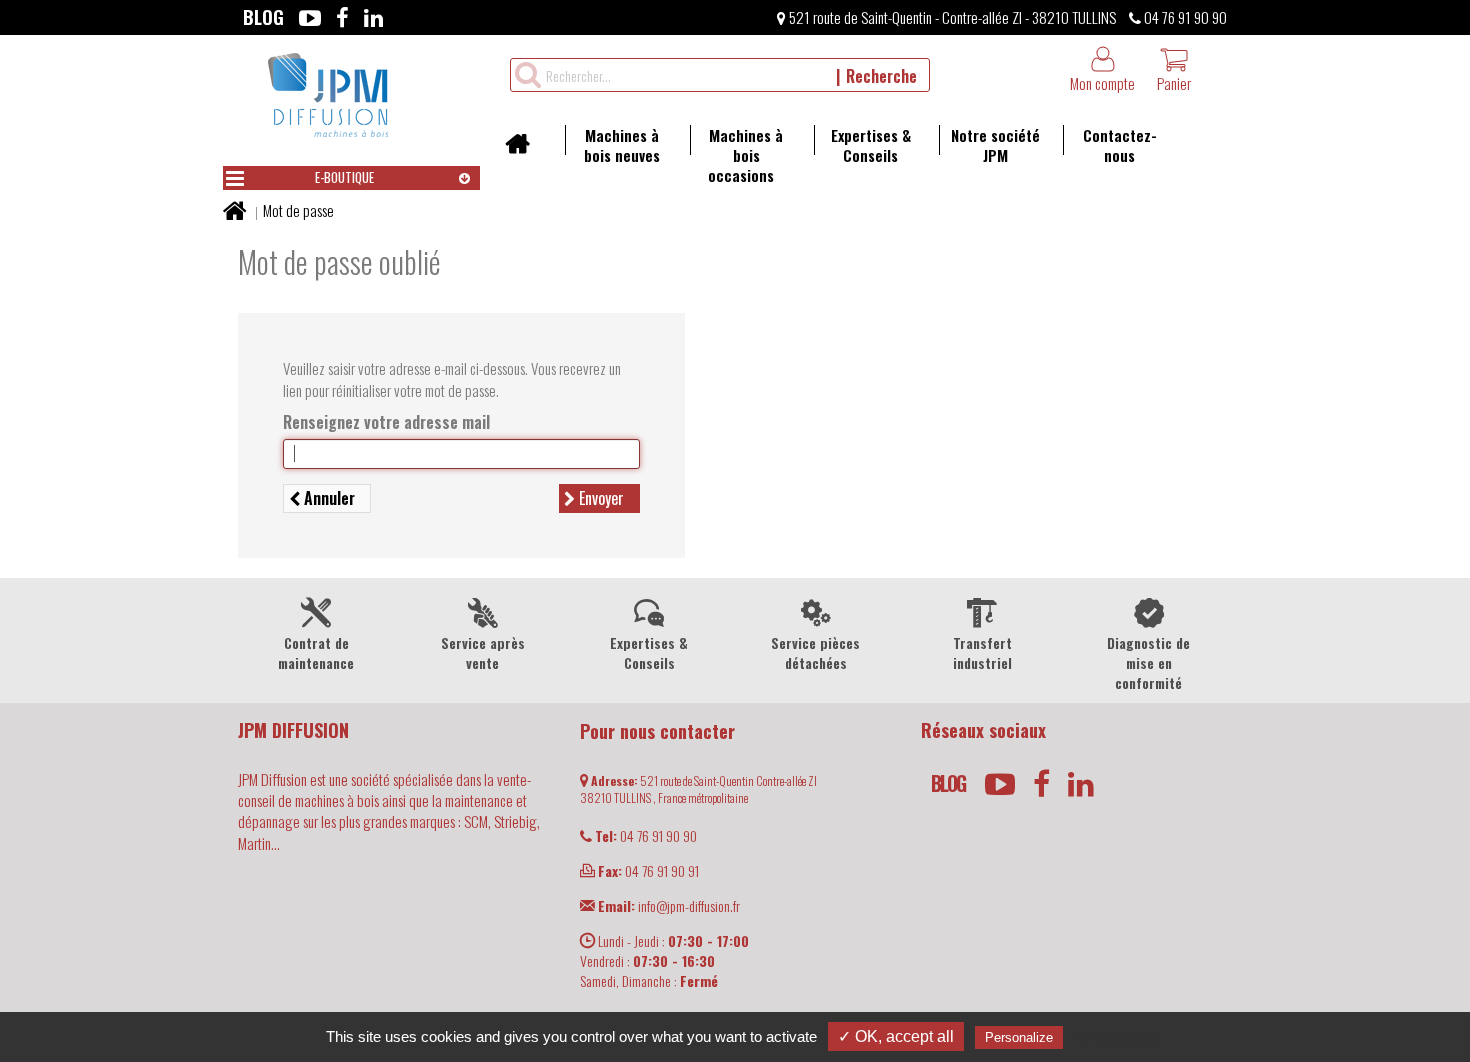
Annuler (327, 498)
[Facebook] (342, 17)
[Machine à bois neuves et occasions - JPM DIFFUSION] (328, 92)
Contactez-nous (1120, 145)
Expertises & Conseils (871, 145)
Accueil (524, 150)
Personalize (1019, 1037)
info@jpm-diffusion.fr (669, 905)
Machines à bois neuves (622, 145)
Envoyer (599, 498)
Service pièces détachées (815, 652)
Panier (1174, 83)
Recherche (881, 76)
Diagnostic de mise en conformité (1148, 662)
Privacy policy (1116, 1037)
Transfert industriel (982, 652)
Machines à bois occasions (746, 155)
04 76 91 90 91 (648, 870)
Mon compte (1102, 83)
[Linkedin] (373, 17)
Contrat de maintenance (316, 652)
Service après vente (483, 652)
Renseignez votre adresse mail (386, 422)
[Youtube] (310, 17)
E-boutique (344, 177)
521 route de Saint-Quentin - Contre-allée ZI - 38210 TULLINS (951, 17)
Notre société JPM (995, 145)
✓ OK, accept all (896, 1036)
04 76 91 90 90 (1184, 17)
